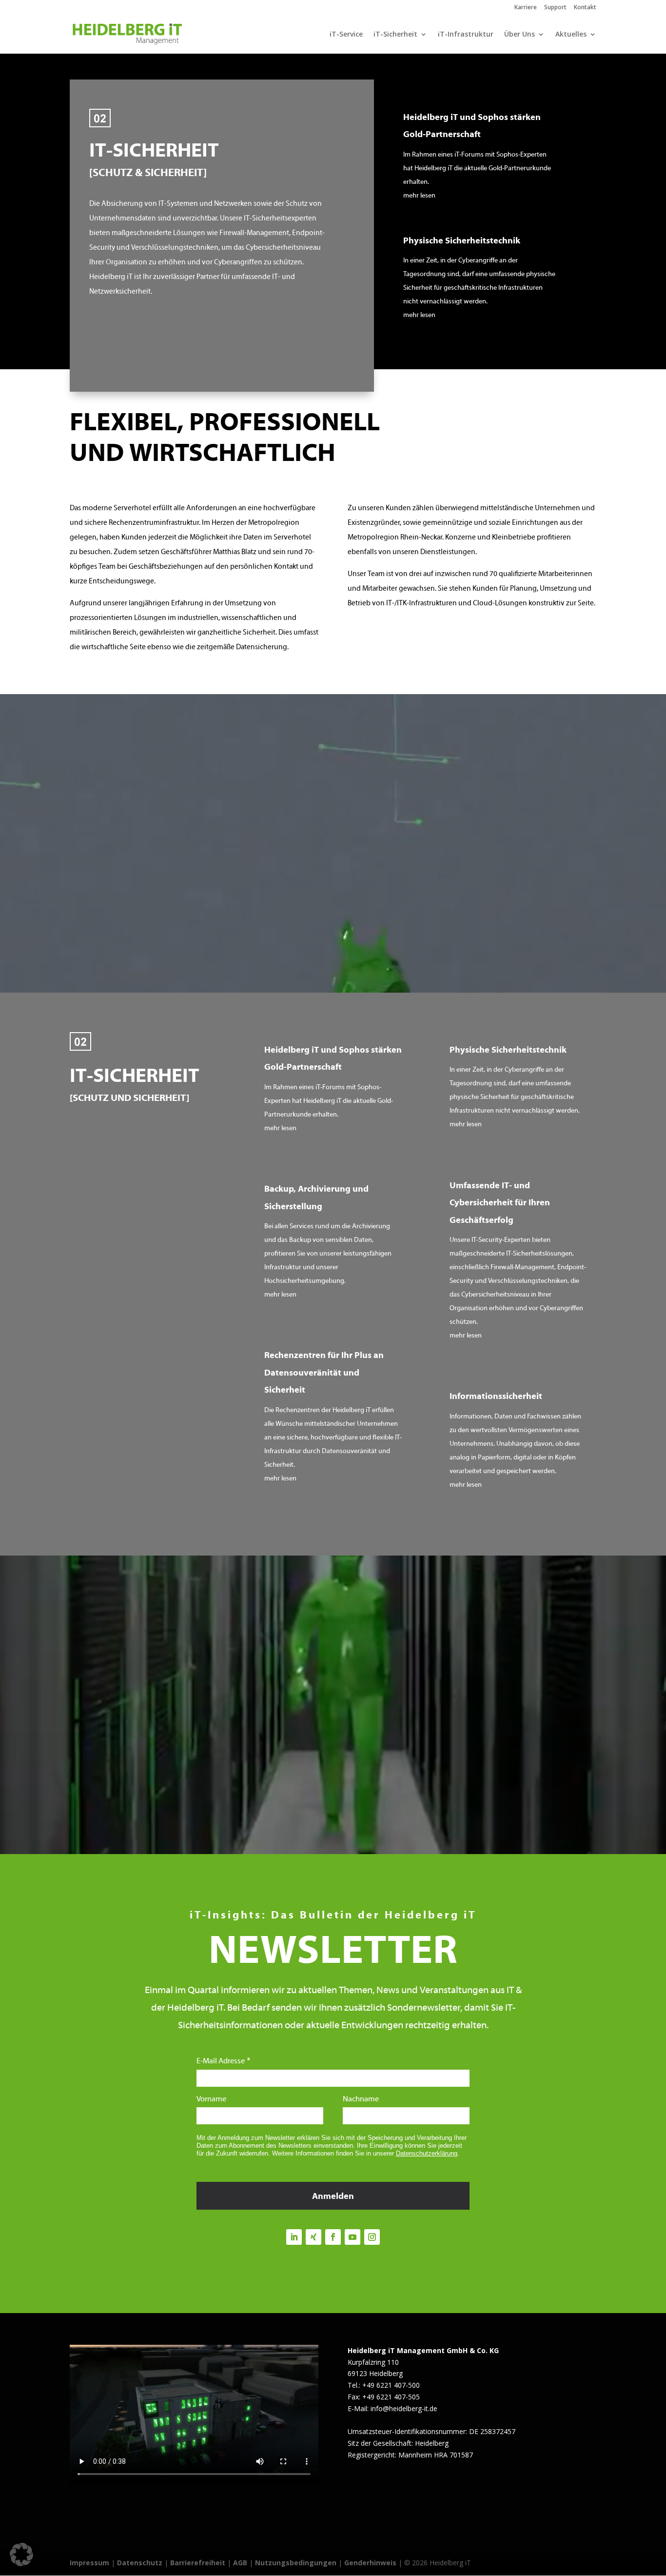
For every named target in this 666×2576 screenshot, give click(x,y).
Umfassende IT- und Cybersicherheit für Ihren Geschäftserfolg (500, 1203)
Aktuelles (571, 35)
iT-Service (346, 35)
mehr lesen (419, 196)
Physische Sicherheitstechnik (462, 241)
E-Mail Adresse (221, 2061)
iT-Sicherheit (395, 35)
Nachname (361, 2099)
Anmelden (333, 2197)
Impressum (89, 2563)
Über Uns (519, 35)
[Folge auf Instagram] (372, 2237)
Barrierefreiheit (198, 2563)
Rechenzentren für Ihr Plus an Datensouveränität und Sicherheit (324, 1373)
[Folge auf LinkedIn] (294, 2237)
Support (555, 8)
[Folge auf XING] (313, 2237)
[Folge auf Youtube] (353, 2237)
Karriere (526, 8)
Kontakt (585, 8)
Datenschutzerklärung (427, 2153)
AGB (240, 2563)
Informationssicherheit (496, 1397)
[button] (21, 2555)
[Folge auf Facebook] (333, 2237)
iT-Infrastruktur (466, 35)
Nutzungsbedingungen (296, 2563)
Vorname (211, 2099)
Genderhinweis (371, 2563)
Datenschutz (140, 2563)
